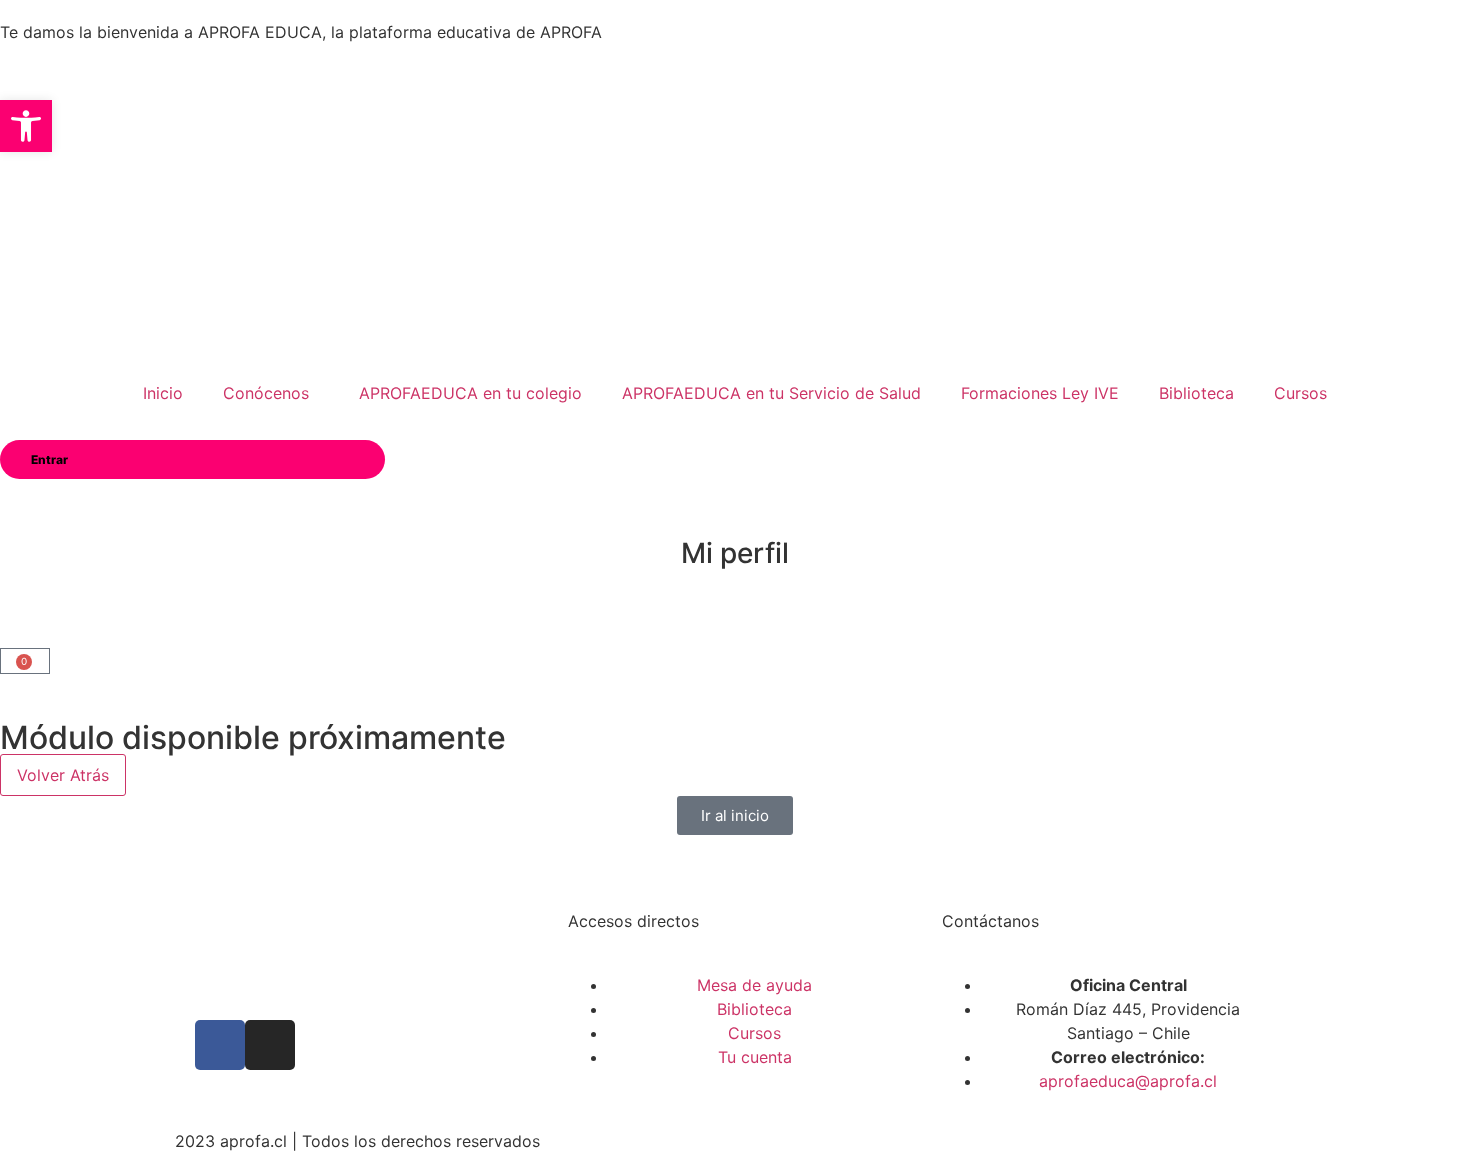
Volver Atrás (63, 775)
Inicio (163, 393)
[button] (26, 126)
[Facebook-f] (220, 1045)
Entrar (49, 459)
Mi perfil (735, 553)
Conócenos (266, 393)
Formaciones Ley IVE (1040, 393)
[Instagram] (270, 1045)
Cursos (1300, 393)
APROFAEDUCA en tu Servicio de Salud (771, 393)
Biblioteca (1196, 393)
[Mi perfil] (735, 504)
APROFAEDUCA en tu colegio (470, 393)
